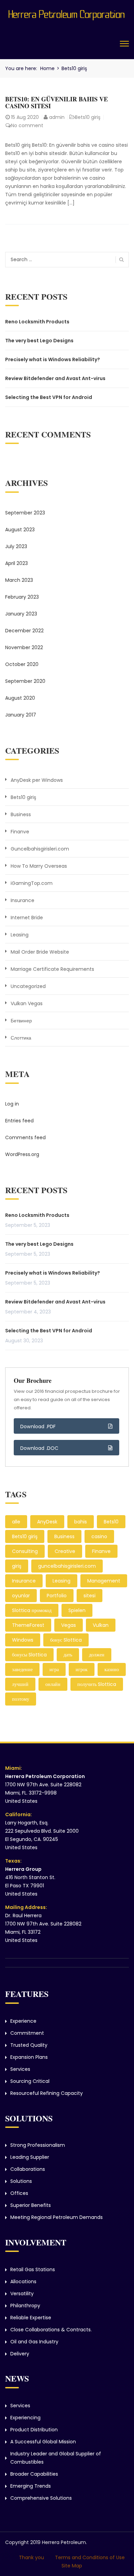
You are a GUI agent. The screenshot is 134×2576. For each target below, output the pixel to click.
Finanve (20, 832)
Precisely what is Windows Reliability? (53, 359)
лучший (20, 1684)
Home (47, 68)
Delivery (20, 2354)
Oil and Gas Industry (34, 2342)
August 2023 (20, 530)
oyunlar (21, 1596)
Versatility (22, 2294)
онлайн (53, 1684)
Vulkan (101, 1625)
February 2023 (22, 597)
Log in (12, 1104)
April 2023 (16, 563)
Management (104, 1581)
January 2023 (21, 614)
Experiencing (25, 2418)
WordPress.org (22, 1154)
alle (16, 1522)
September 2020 (25, 681)
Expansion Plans (29, 2057)
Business (21, 814)
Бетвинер (21, 1021)
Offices (19, 2193)
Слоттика (21, 1038)
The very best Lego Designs (39, 341)
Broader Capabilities (34, 2474)
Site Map (72, 2566)
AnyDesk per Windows (37, 780)
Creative (65, 1551)
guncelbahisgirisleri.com (67, 1566)
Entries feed (19, 1121)
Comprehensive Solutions (41, 2498)
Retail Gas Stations (33, 2269)
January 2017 (21, 715)
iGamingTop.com (32, 883)
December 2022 (24, 631)
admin (57, 117)
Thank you (31, 2557)
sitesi (90, 1596)
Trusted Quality (29, 2045)
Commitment (27, 2033)
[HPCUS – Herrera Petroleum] (67, 13)
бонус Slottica (66, 1640)
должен (97, 1655)
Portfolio (57, 1596)
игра (54, 1669)
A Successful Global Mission (43, 2442)
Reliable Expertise (31, 2318)
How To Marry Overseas (39, 866)
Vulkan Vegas (27, 1003)
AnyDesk (47, 1522)
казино (112, 1669)
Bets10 (111, 1522)
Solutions (21, 2181)
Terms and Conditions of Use (90, 2557)
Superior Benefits (31, 2205)
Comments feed (25, 1137)
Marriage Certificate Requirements (52, 969)
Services (20, 2069)
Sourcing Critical (30, 2081)
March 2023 (19, 580)
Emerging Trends (31, 2486)
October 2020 (22, 664)
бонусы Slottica (29, 1655)
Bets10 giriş (88, 117)
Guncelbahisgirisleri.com (40, 849)
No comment (27, 125)
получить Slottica (97, 1684)
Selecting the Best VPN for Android (49, 397)
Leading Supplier (30, 2157)
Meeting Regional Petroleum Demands (57, 2217)
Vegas (69, 1625)
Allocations (23, 2281)
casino (99, 1536)
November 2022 (24, 647)
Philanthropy (25, 2306)
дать (68, 1655)
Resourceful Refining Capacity (47, 2093)
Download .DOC (40, 1448)
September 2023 (25, 513)
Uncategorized (28, 986)
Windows (23, 1640)
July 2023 (16, 546)
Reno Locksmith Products (37, 322)
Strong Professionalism (38, 2145)
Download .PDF (38, 1426)
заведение (22, 1669)
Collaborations (28, 2169)
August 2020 (20, 698)
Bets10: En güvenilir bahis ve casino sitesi (57, 102)
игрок (82, 1669)
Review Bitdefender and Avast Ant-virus (55, 378)
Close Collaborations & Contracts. (51, 2330)
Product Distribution (34, 2430)
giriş (17, 1566)
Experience (23, 2021)
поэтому (21, 1699)
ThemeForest (28, 1625)
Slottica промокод (32, 1610)
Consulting (25, 1551)
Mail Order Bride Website (40, 952)
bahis (81, 1522)
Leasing (20, 935)
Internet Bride (27, 918)
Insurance (23, 900)
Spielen (77, 1610)
